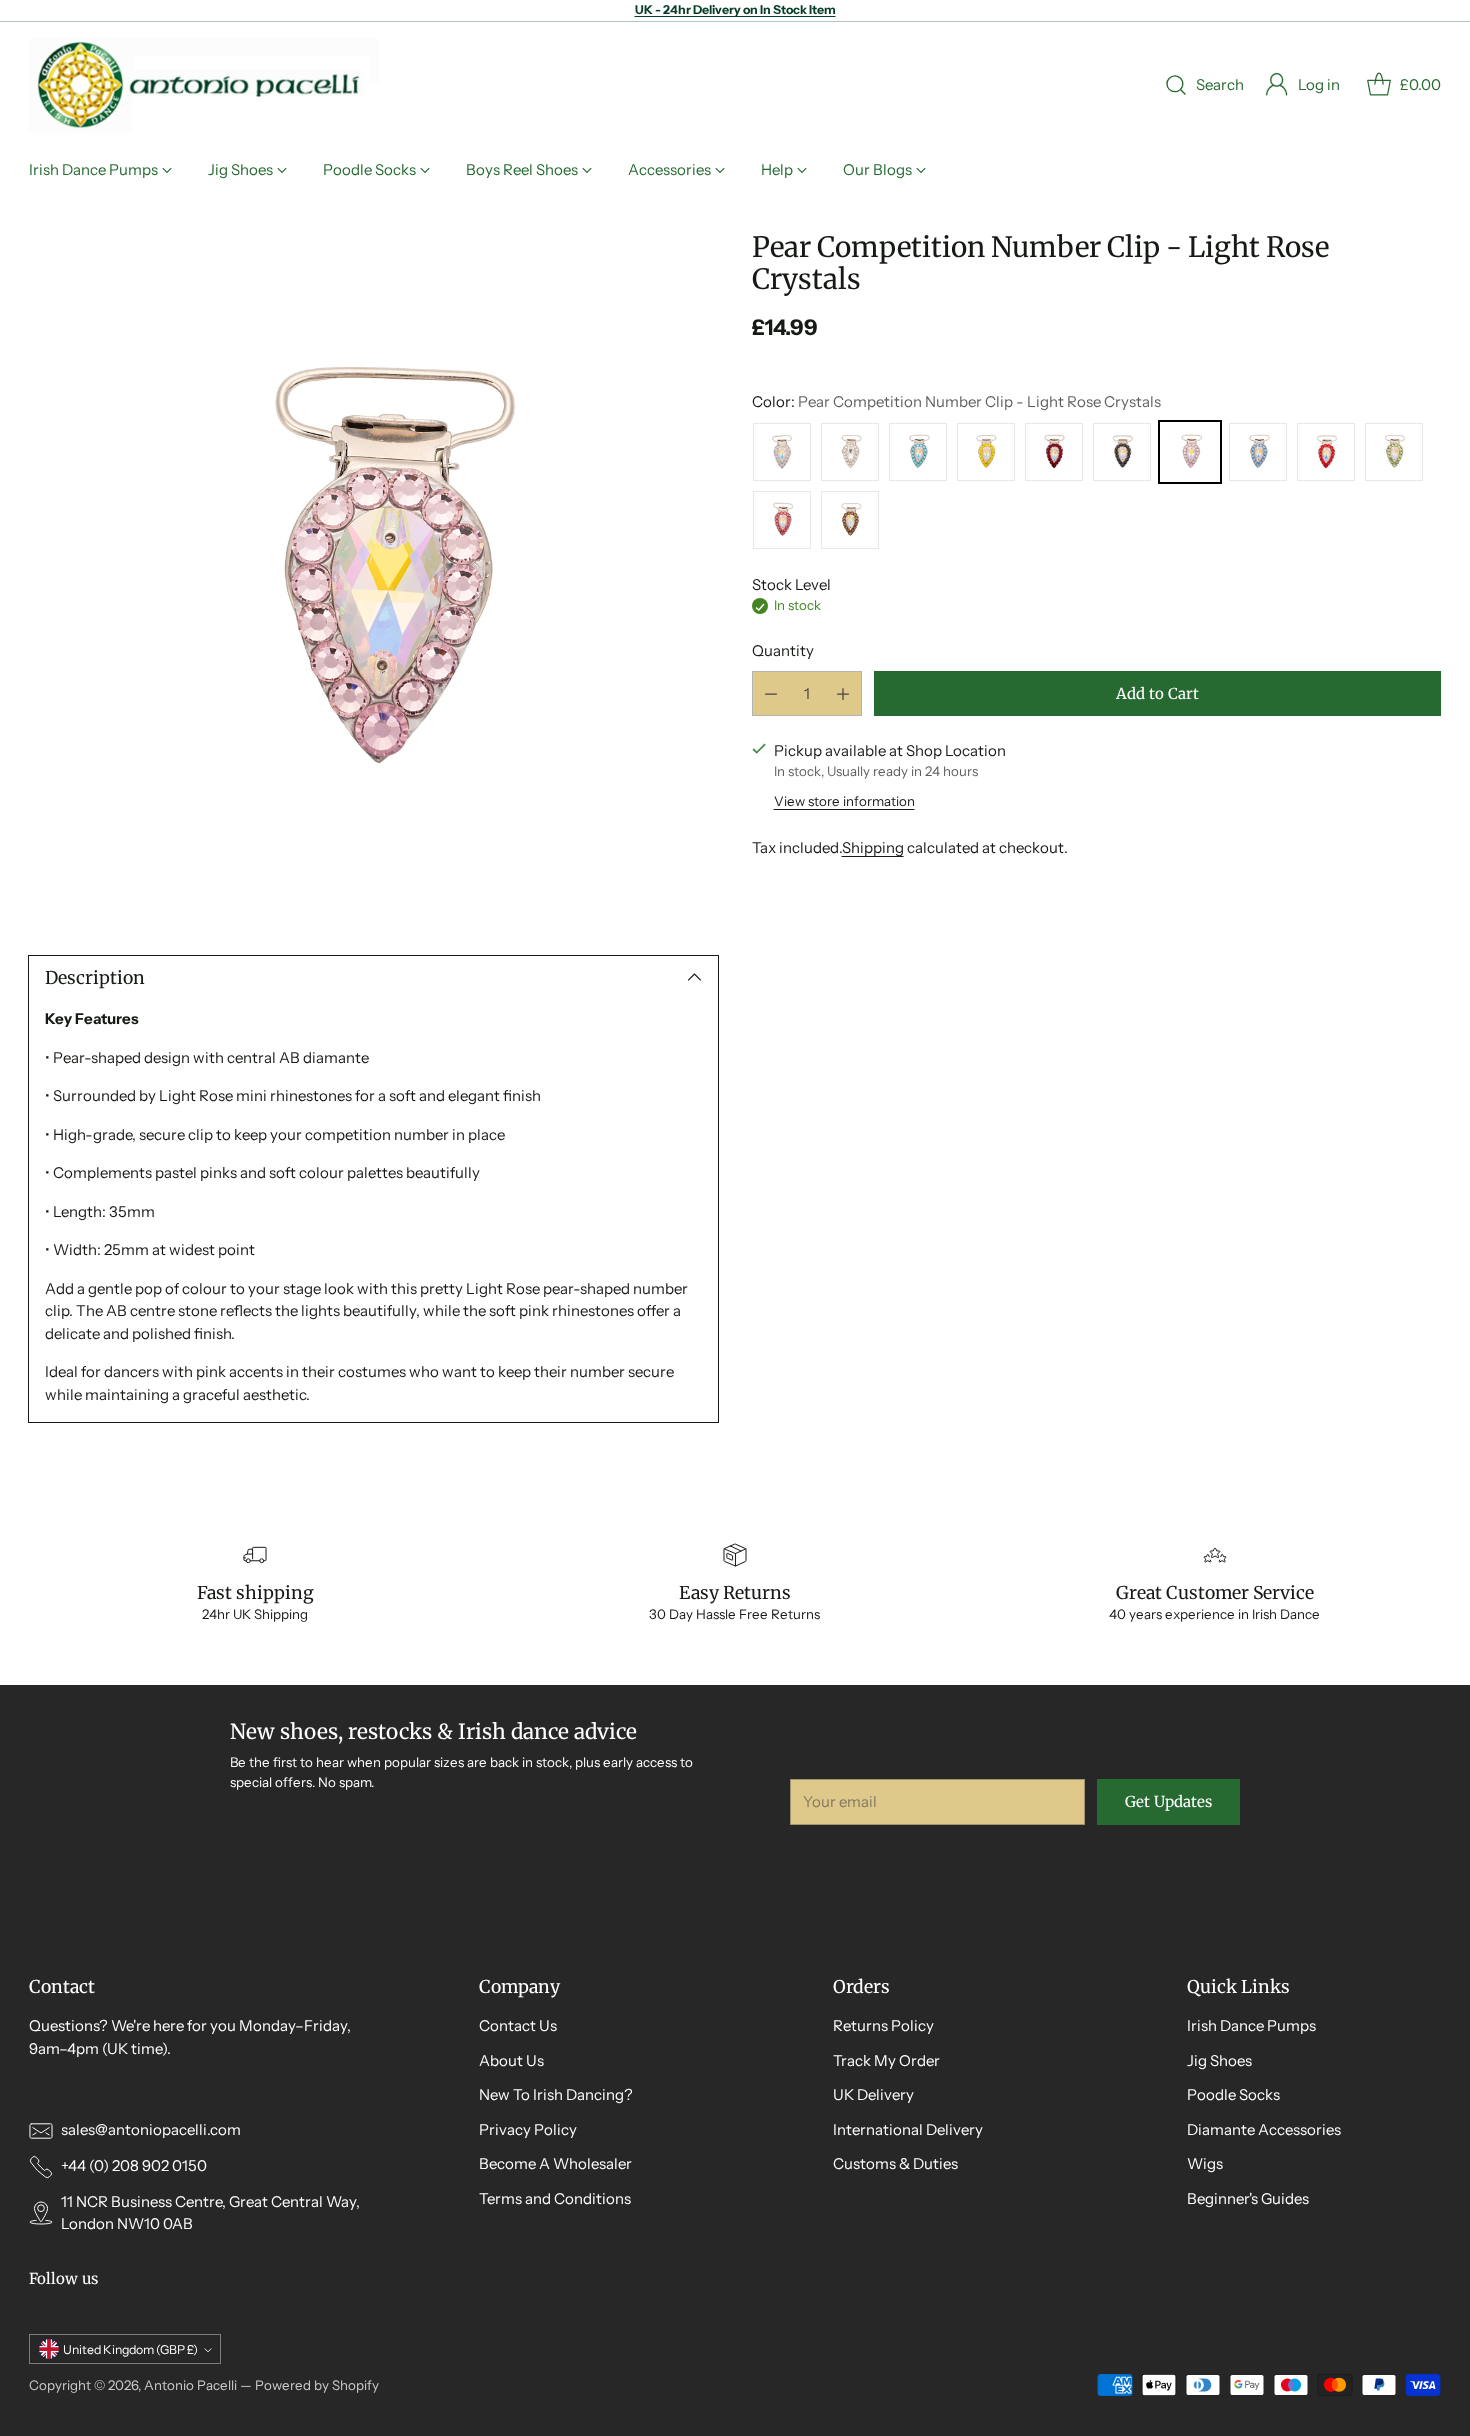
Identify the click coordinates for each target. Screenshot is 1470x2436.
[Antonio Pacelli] (204, 85)
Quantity (783, 651)
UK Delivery (873, 2094)
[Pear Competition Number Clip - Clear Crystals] (850, 452)
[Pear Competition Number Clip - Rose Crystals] (782, 520)
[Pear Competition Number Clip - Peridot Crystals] (1394, 452)
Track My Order (886, 2060)
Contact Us (518, 2025)
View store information (844, 802)
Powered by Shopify (317, 2385)
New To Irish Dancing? (556, 2094)
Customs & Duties (895, 2163)
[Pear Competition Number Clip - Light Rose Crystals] (373, 575)
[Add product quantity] (843, 693)
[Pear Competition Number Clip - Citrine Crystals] (986, 452)
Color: (956, 402)
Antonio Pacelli (190, 2385)
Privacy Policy (528, 2129)
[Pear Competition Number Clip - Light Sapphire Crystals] (1258, 452)
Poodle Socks (1233, 2094)
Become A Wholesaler (555, 2163)
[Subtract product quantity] (771, 693)
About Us (511, 2060)
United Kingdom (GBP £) (130, 2349)
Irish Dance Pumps (1251, 2025)
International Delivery (908, 2129)
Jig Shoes (1219, 2060)
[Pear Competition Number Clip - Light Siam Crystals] (1326, 452)
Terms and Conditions (555, 2198)
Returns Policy (883, 2025)
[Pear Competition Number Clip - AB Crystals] (782, 452)
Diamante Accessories (1264, 2129)
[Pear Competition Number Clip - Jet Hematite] (1122, 452)
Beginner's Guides (1248, 2198)
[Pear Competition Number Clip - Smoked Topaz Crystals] (850, 520)
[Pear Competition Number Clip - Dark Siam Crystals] (1054, 452)
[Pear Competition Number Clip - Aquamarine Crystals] (918, 452)
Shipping (873, 847)
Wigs (1205, 2163)
